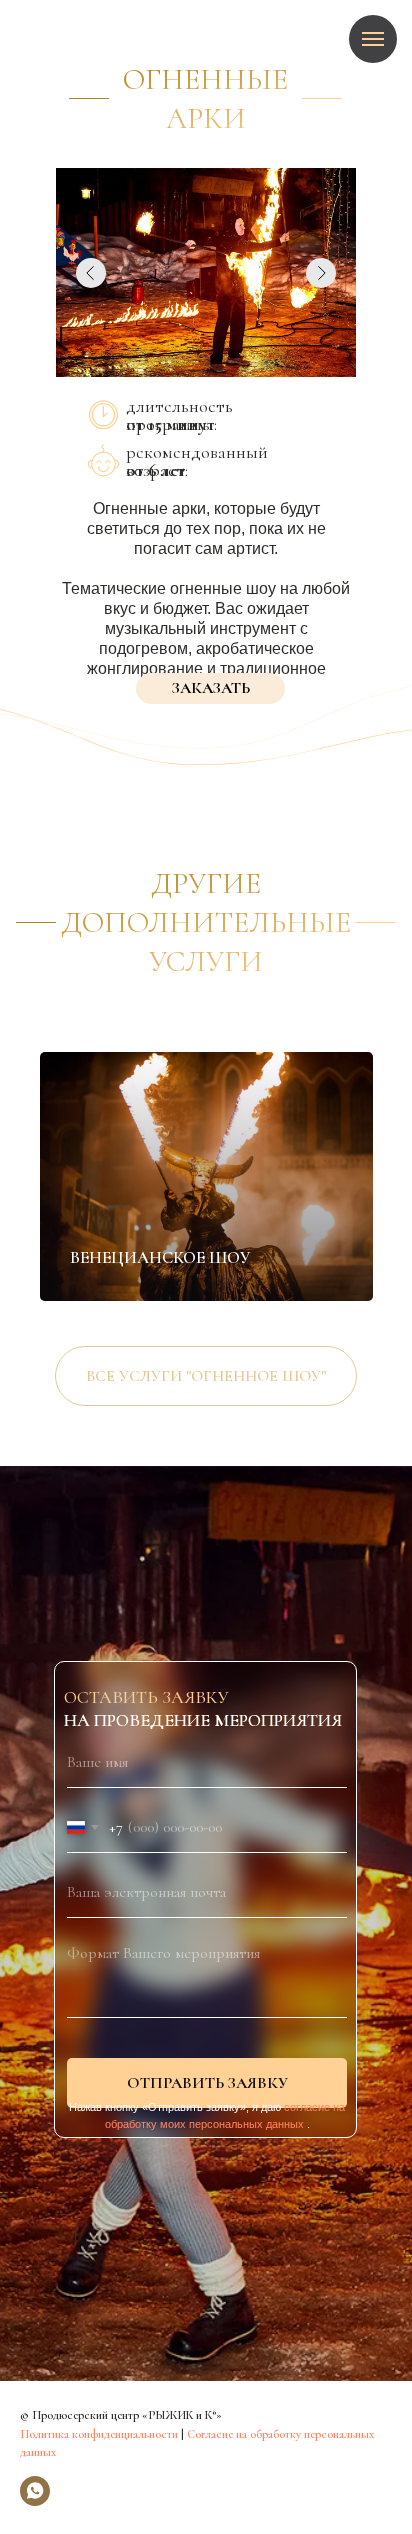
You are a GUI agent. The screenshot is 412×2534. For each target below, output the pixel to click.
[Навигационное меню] (373, 39)
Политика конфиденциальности (99, 2434)
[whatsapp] (35, 2491)
